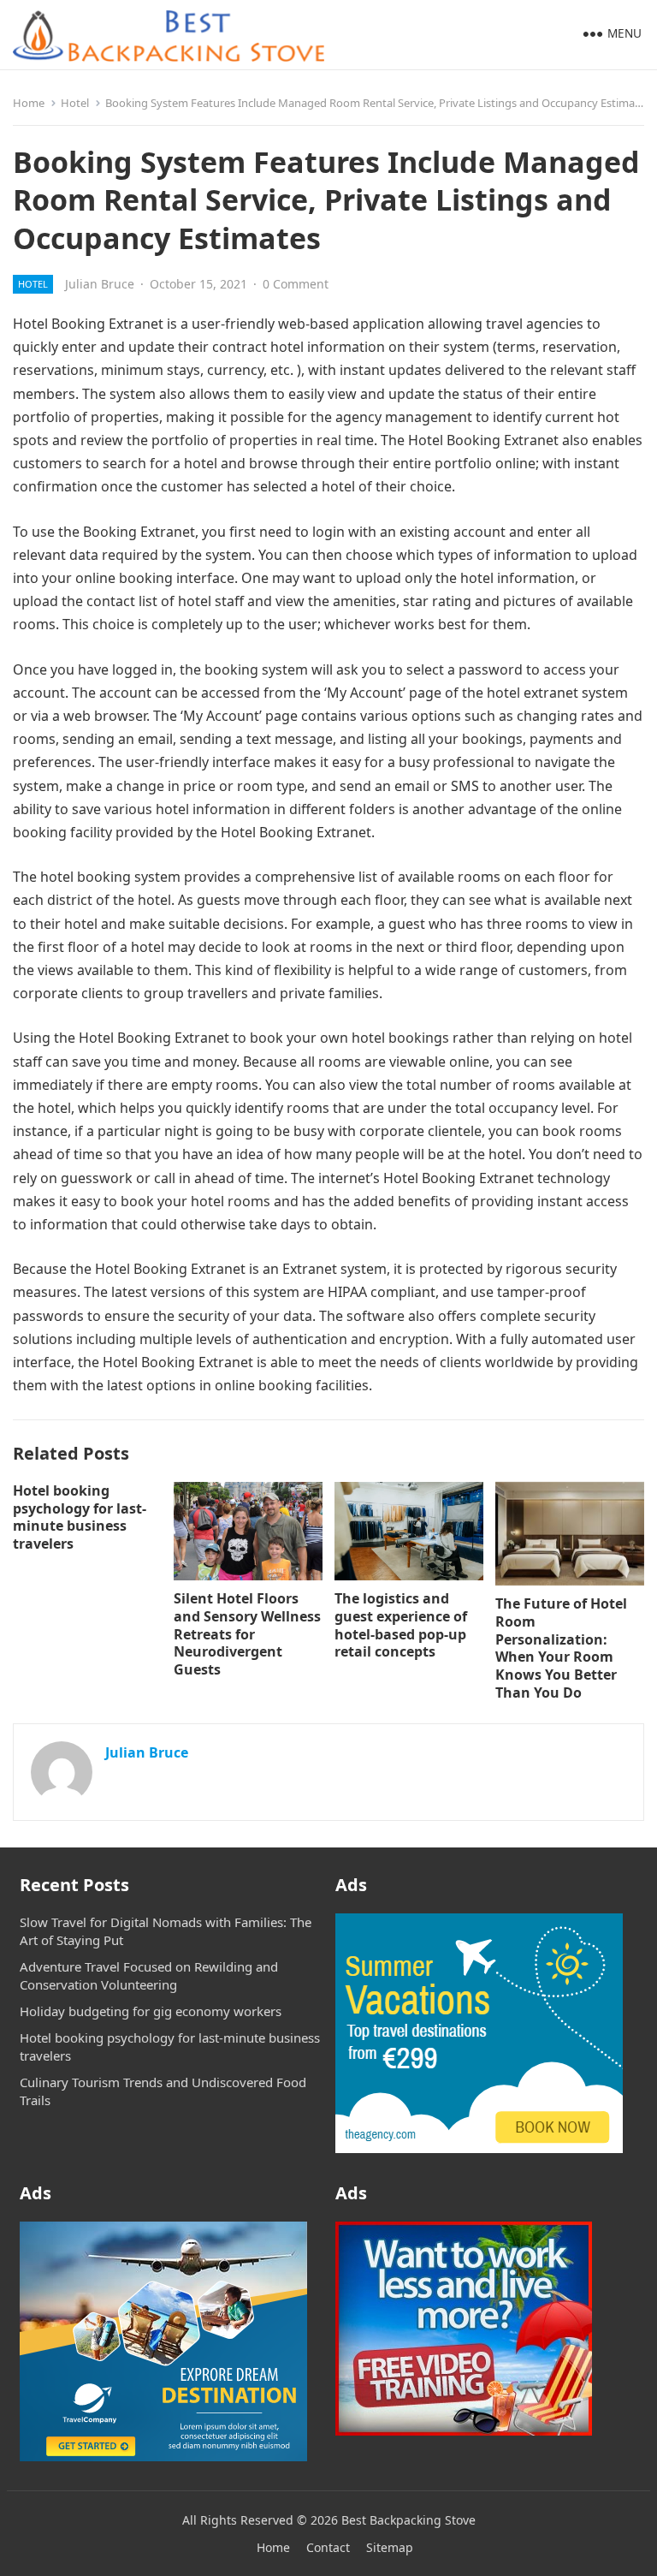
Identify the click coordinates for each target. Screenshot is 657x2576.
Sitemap (390, 2547)
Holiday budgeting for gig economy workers (151, 2011)
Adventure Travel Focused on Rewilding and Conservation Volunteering (149, 1975)
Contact (328, 2547)
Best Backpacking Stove (408, 2520)
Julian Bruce (100, 284)
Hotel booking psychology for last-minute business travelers (80, 1517)
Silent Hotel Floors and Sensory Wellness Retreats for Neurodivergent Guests (247, 1634)
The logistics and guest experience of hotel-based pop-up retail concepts (401, 1625)
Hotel (75, 103)
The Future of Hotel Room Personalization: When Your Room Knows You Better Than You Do (561, 1648)
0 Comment (296, 284)
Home (29, 103)
